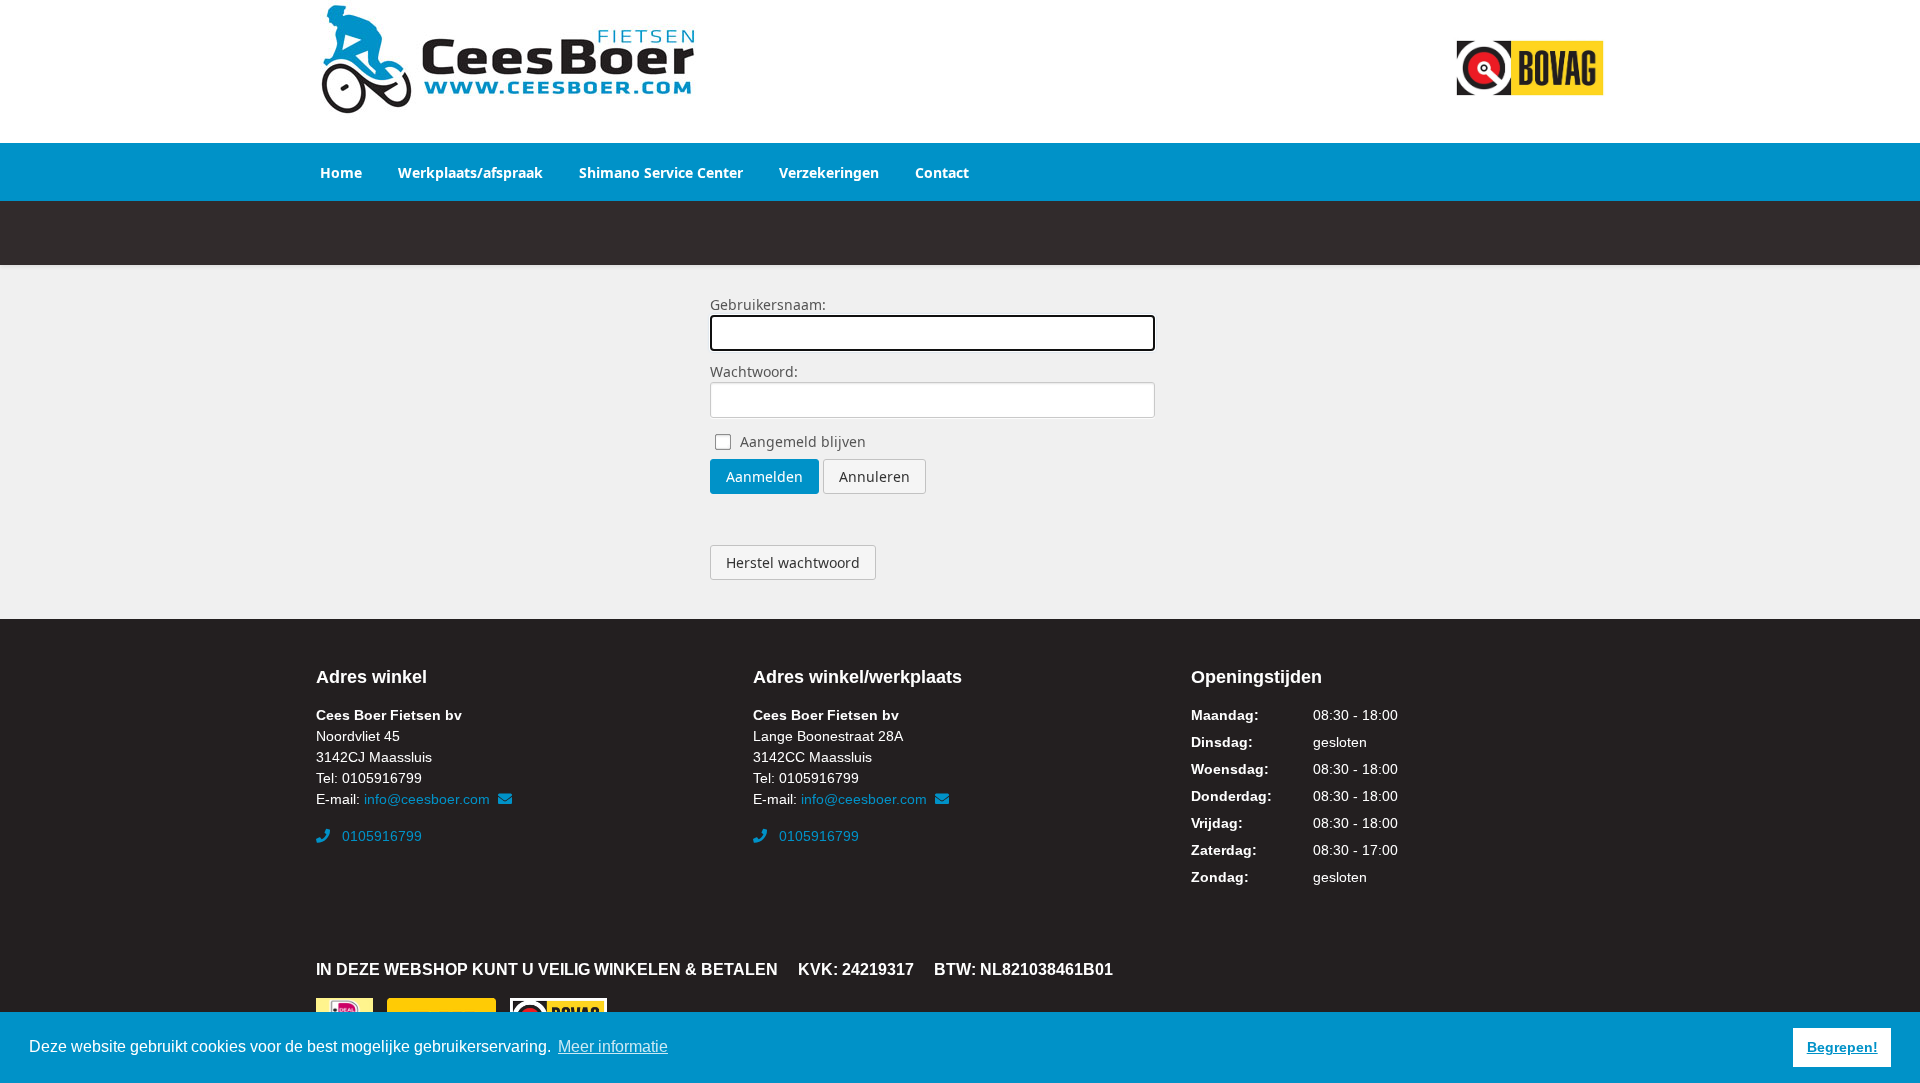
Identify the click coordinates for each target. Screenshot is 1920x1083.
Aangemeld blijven (803, 441)
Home (341, 172)
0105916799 (380, 836)
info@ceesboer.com (429, 799)
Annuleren (874, 476)
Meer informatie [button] (613, 1046)
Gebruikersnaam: (768, 304)
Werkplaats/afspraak (470, 172)
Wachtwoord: (754, 371)
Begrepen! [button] (1842, 1047)
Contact (942, 172)
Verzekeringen (829, 172)
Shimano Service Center (661, 172)
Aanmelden (764, 476)
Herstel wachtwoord (793, 562)
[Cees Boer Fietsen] (507, 60)
